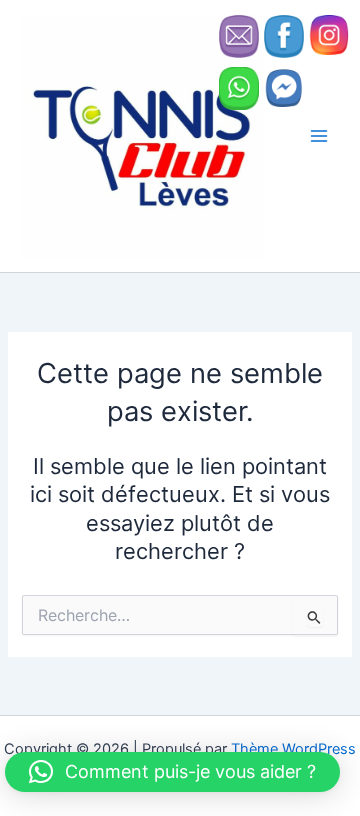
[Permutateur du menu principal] (319, 136)
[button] (172, 772)
